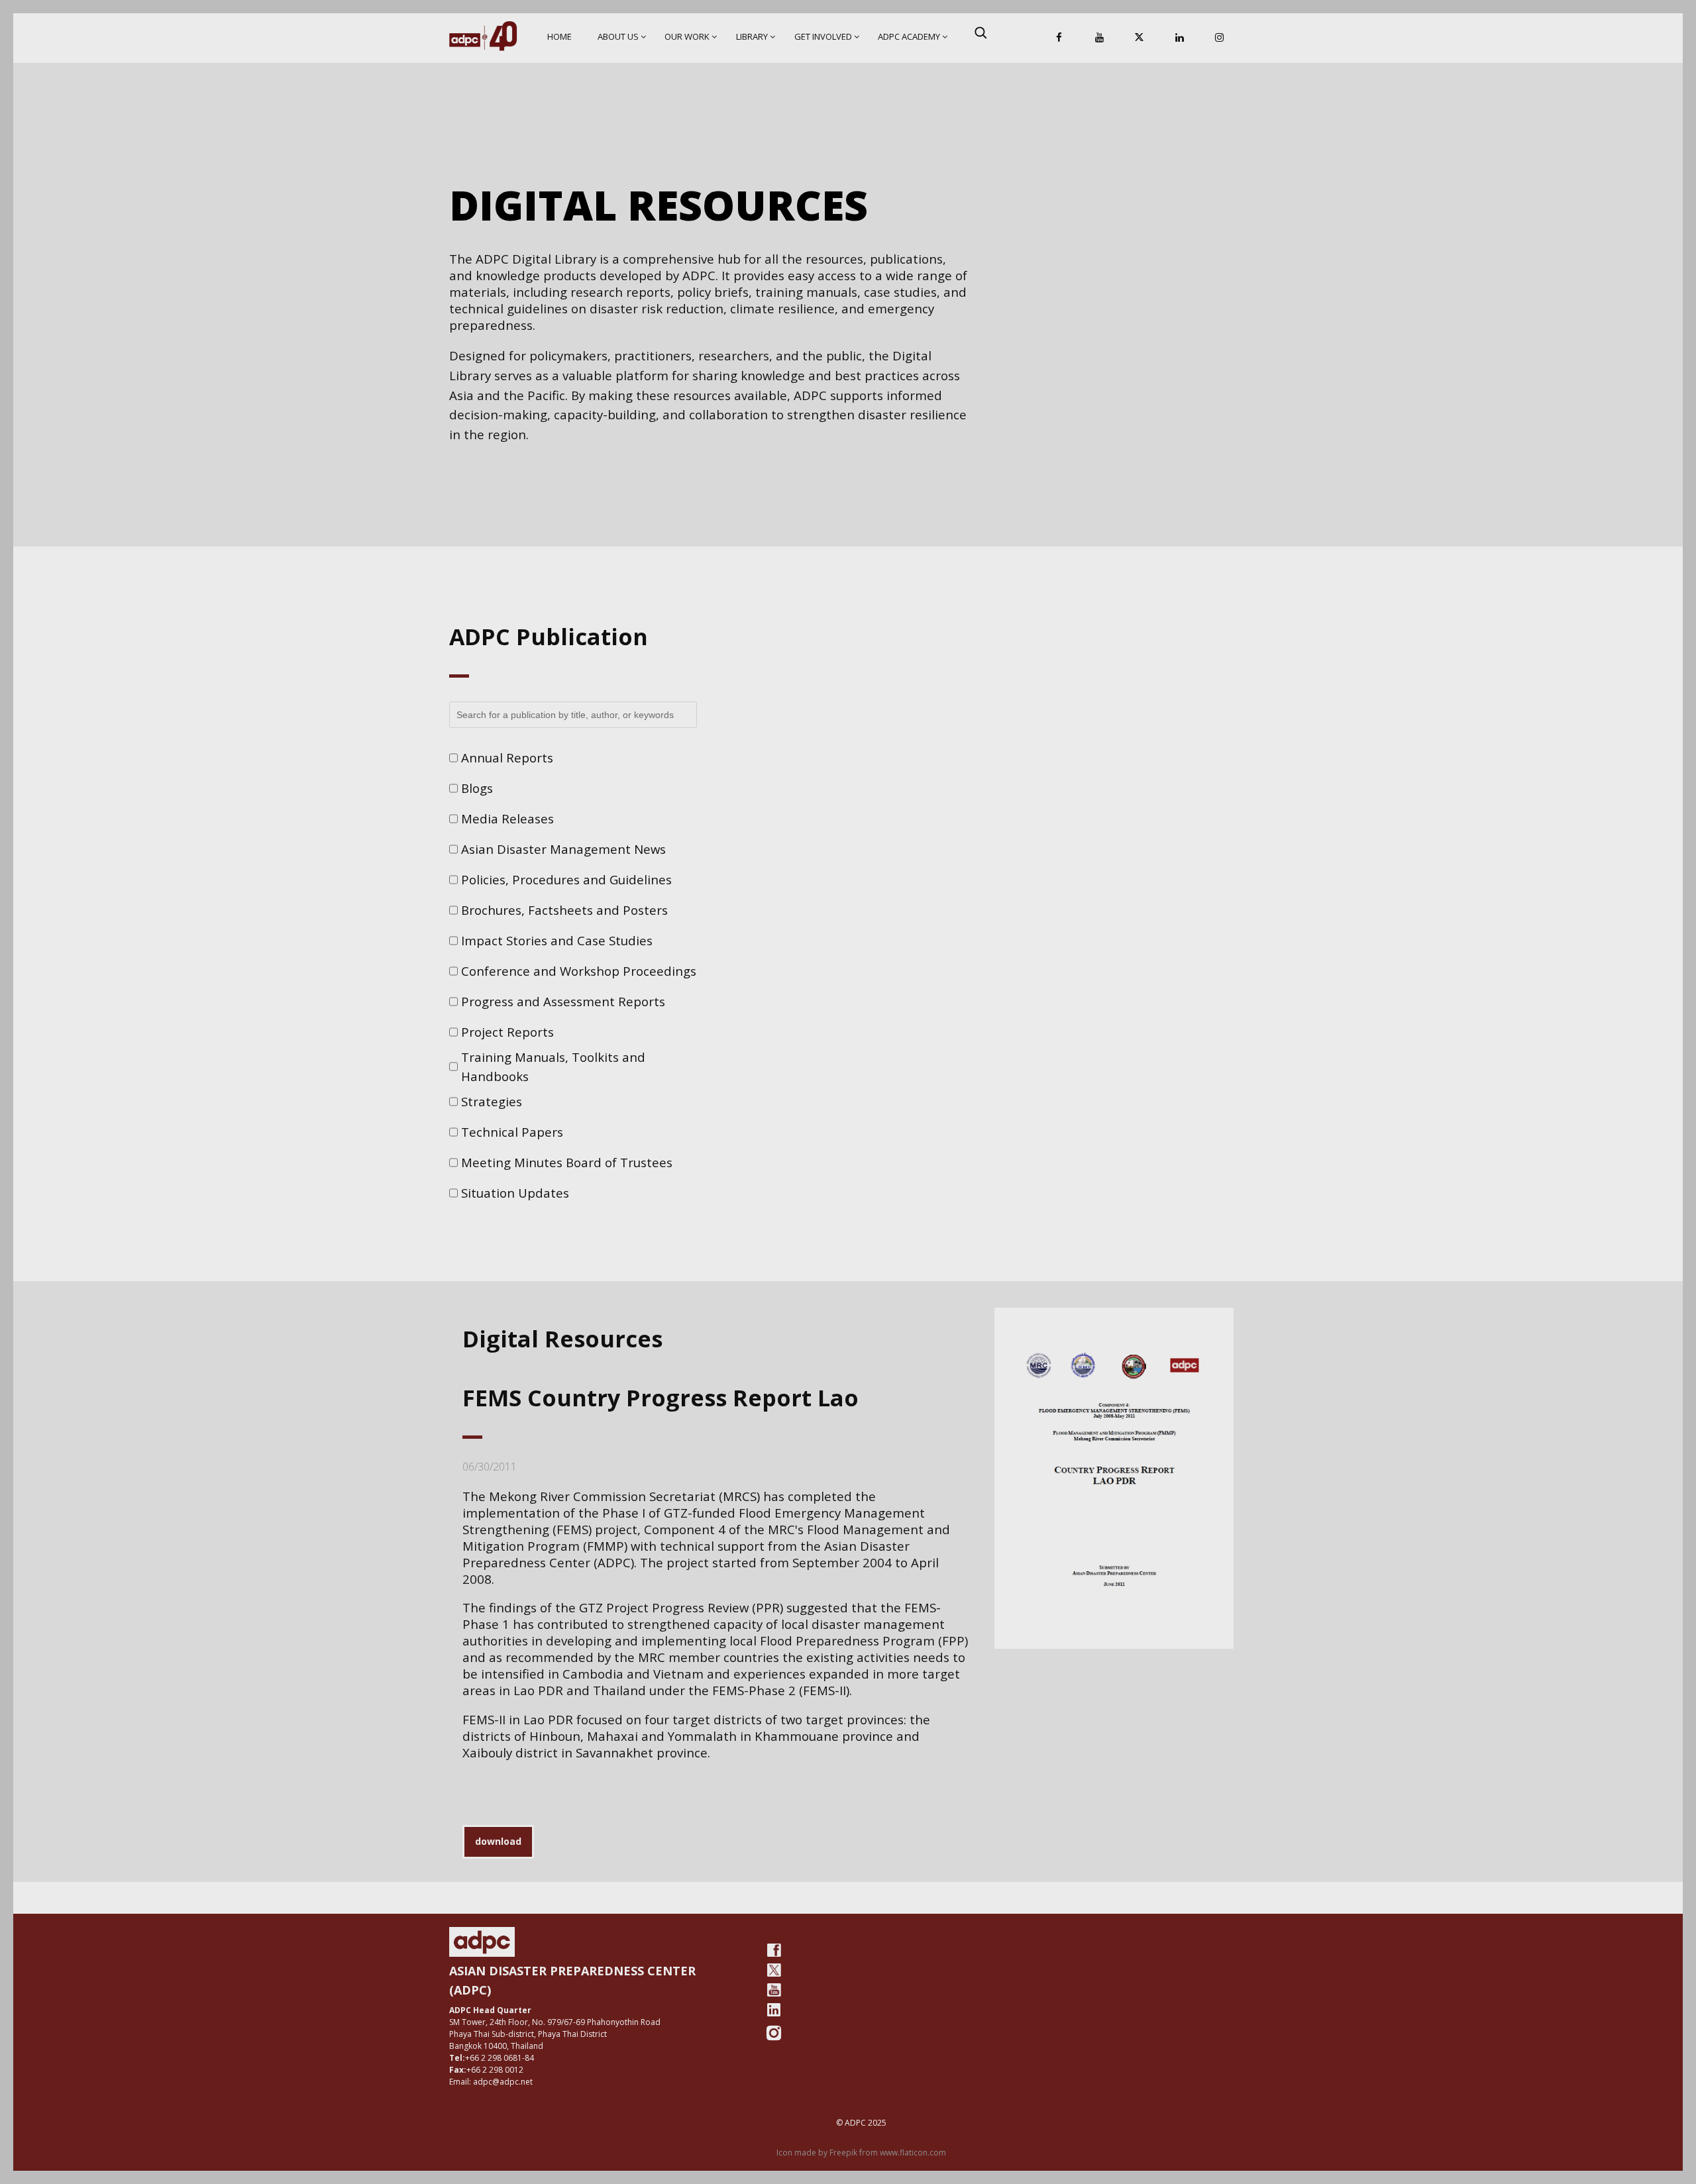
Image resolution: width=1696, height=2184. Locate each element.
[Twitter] (774, 1970)
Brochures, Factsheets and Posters (564, 910)
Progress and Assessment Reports (563, 1001)
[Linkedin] (1179, 38)
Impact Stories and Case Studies (557, 940)
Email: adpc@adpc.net (491, 2082)
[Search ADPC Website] (980, 32)
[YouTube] (1099, 38)
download (498, 1841)
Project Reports (507, 1032)
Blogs (477, 788)
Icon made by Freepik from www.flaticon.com (861, 2153)
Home (559, 36)
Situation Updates (515, 1193)
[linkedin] (774, 2010)
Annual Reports (507, 757)
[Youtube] (774, 1990)
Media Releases (507, 818)
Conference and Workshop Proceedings (579, 971)
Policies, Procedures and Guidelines (566, 879)
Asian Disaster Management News (563, 849)
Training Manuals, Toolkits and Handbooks (553, 1067)
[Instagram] (1220, 38)
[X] (1139, 38)
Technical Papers (512, 1132)
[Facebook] (1059, 38)
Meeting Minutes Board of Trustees (567, 1162)
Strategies (492, 1101)
